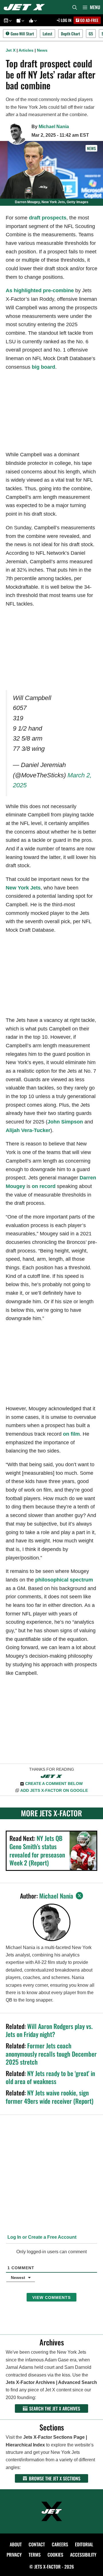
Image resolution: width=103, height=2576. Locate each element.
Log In (66, 20)
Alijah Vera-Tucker (28, 1130)
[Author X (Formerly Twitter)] (80, 1896)
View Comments (51, 2297)
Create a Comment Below (54, 1784)
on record (44, 1186)
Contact (37, 2544)
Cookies (55, 2555)
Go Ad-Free (89, 20)
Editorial (84, 2544)
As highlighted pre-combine (40, 291)
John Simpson (65, 1122)
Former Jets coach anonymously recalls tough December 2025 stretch (51, 2054)
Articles (26, 50)
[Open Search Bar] (75, 7)
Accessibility (83, 2555)
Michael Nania (54, 127)
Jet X (11, 50)
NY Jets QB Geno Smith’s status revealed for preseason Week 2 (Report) (37, 1850)
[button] (10, 20)
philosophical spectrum (64, 1580)
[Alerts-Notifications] (19, 20)
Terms (35, 2555)
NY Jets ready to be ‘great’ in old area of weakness (50, 2077)
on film (71, 1434)
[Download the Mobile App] (7, 20)
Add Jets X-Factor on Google (54, 1790)
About (16, 2544)
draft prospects (48, 218)
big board (43, 367)
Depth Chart (71, 34)
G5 (91, 34)
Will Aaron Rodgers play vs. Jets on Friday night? (49, 2030)
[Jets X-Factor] (26, 7)
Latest (47, 34)
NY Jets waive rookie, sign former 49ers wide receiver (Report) (49, 2097)
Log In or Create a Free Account (41, 2237)
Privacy (14, 2555)
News (42, 50)
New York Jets (23, 888)
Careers (60, 2544)
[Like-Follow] (32, 20)
